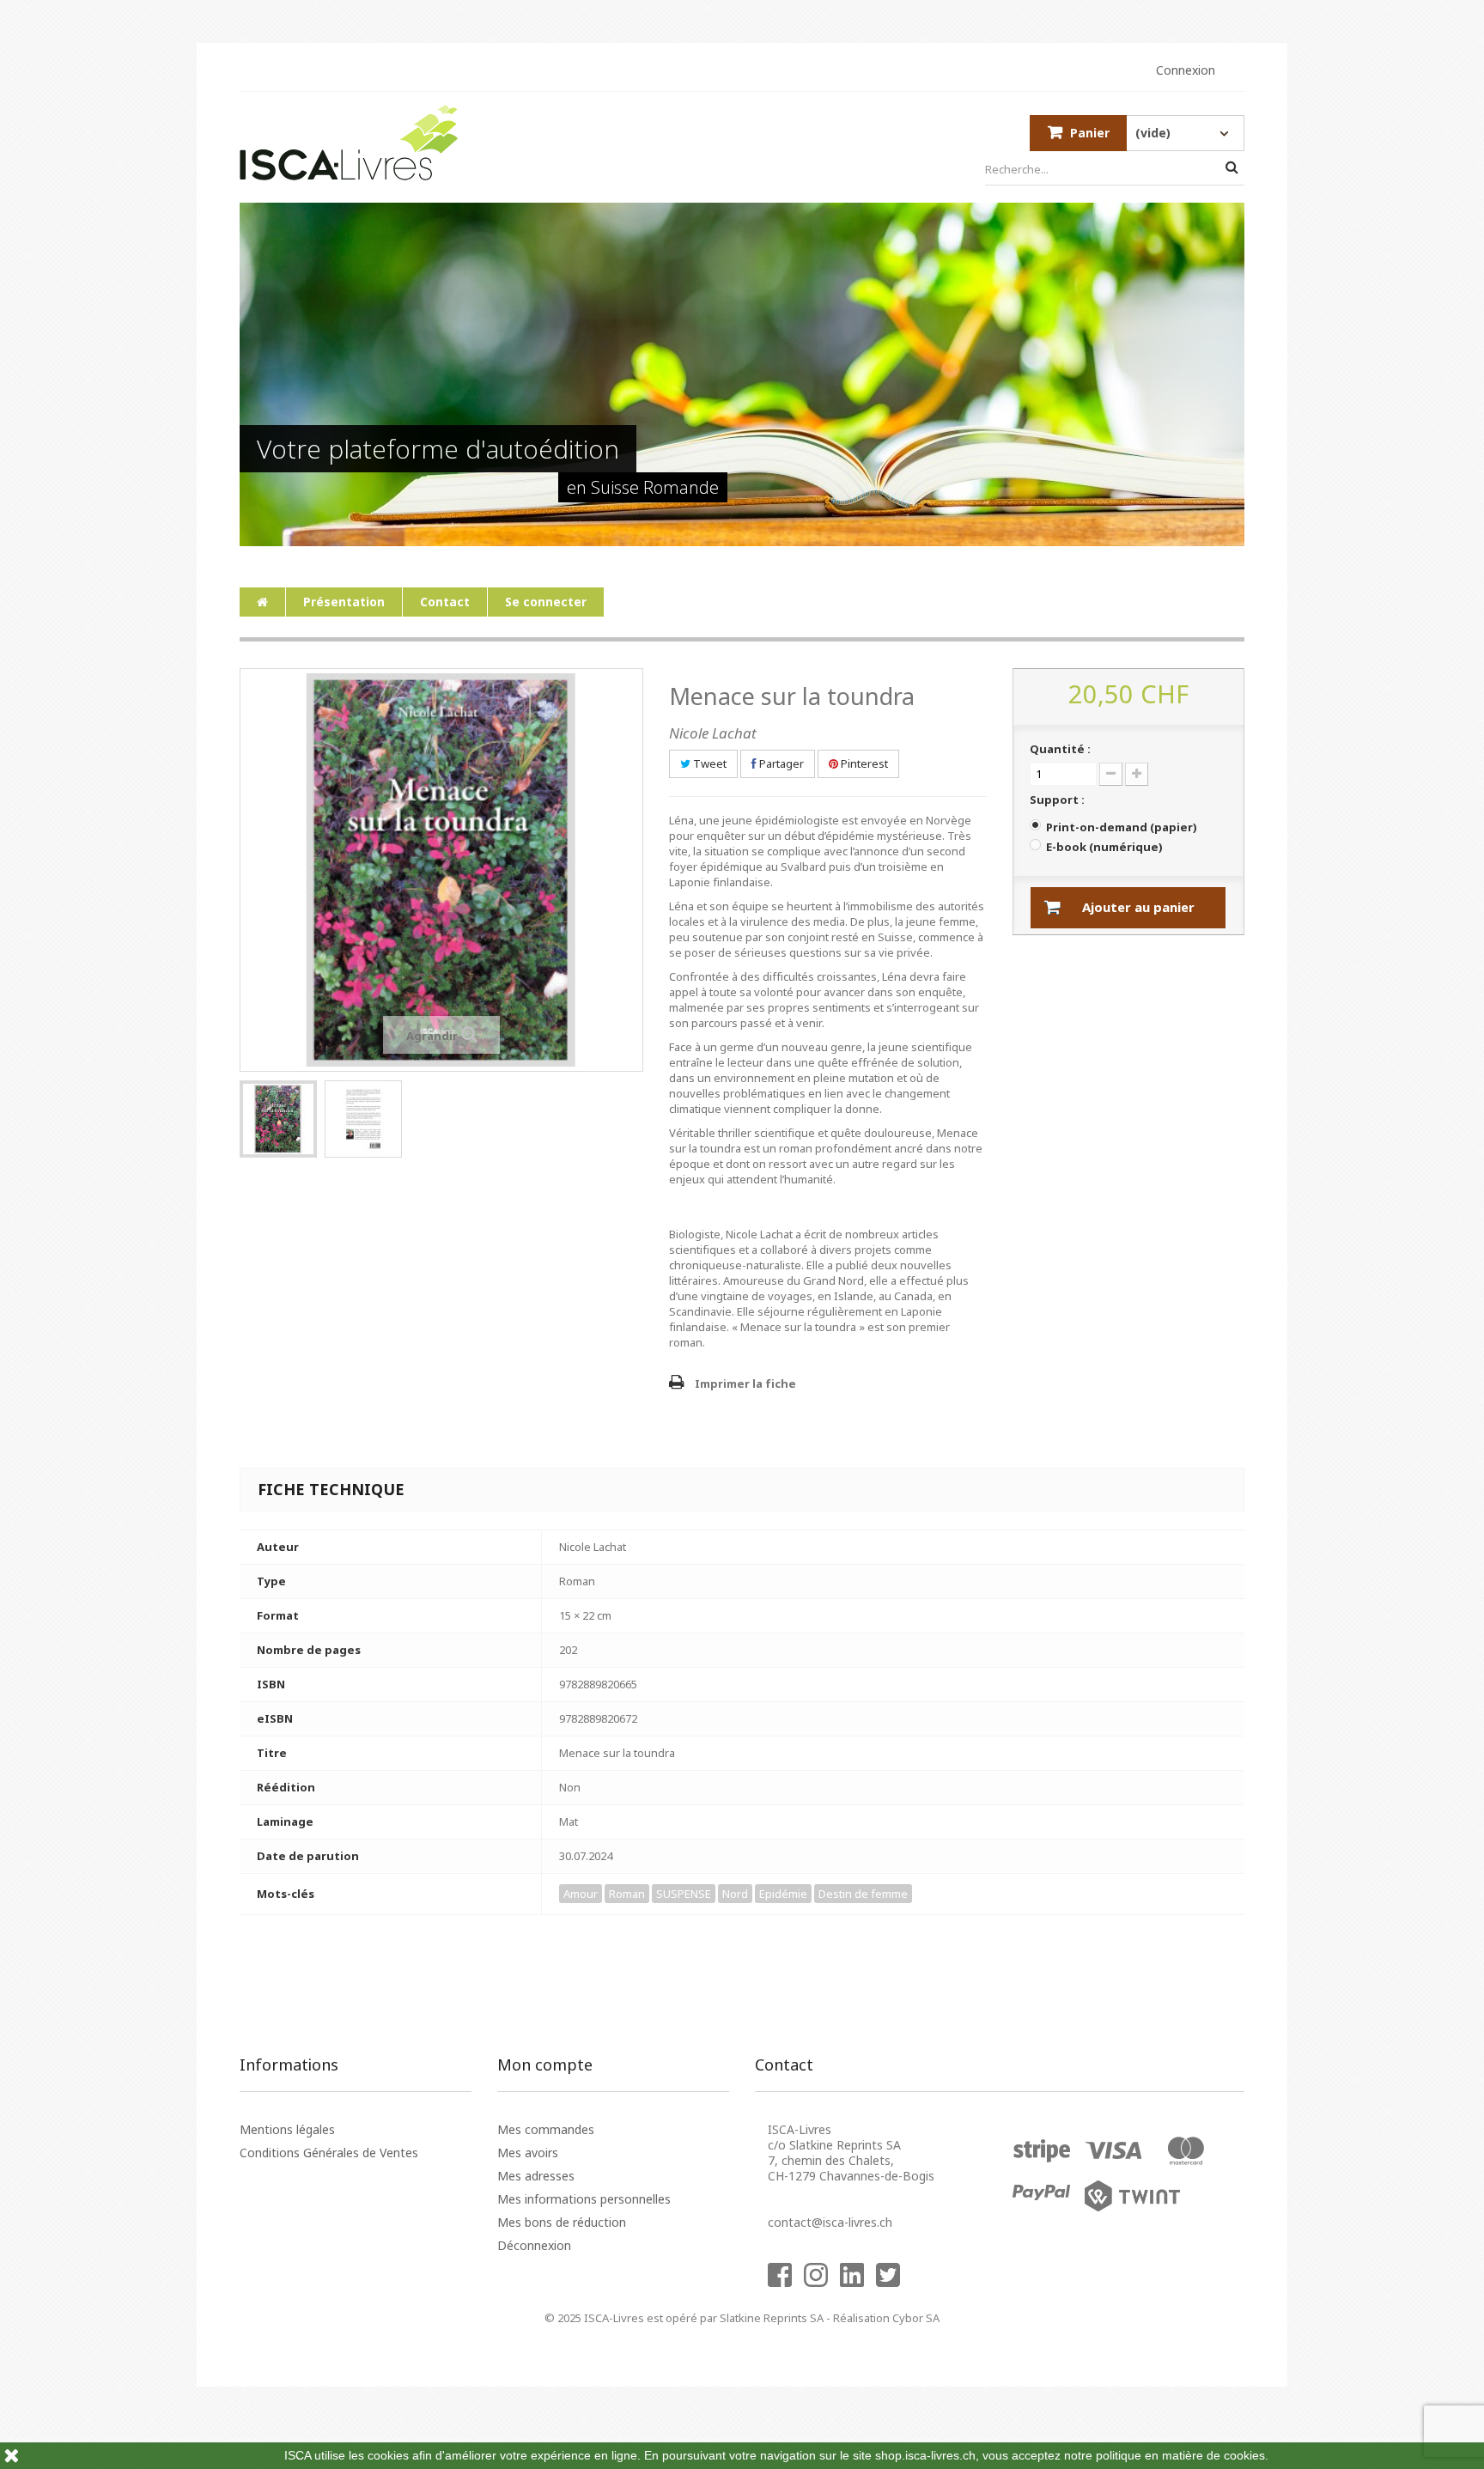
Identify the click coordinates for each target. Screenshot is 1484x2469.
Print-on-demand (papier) (1121, 827)
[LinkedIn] (856, 2284)
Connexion (1186, 70)
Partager (780, 763)
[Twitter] (892, 2284)
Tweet (709, 763)
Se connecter (546, 602)
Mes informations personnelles (584, 2199)
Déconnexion (534, 2245)
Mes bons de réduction (562, 2222)
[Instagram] (820, 2284)
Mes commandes (546, 2129)
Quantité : (1060, 749)
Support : (1058, 800)
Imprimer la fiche (745, 1383)
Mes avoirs (528, 2153)
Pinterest (863, 763)
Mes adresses (536, 2176)
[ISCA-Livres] (349, 143)
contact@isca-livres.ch (830, 2222)
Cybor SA (916, 2318)
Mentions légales (287, 2129)
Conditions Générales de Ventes (329, 2153)
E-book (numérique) (1104, 847)
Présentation (344, 602)
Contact (445, 602)
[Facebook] (784, 2284)
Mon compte (545, 2065)
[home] (262, 602)
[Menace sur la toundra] (278, 1119)
